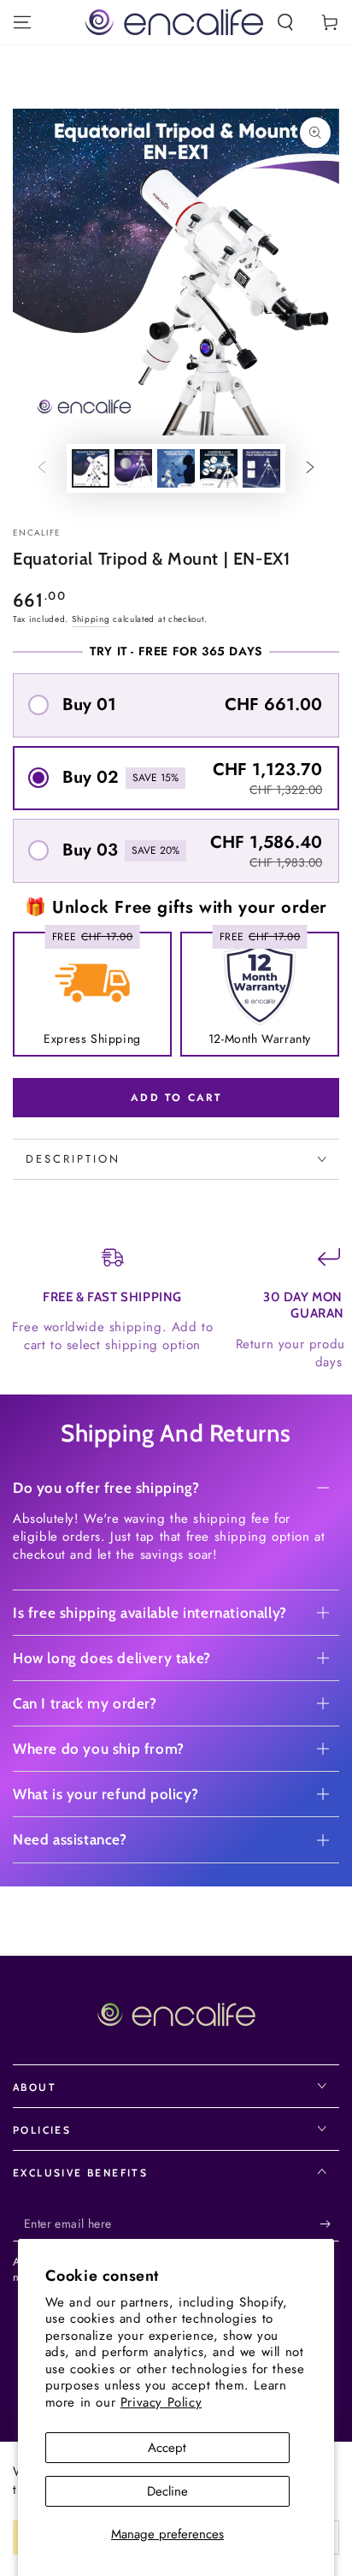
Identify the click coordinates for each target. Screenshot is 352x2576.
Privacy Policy (161, 2402)
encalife (37, 533)
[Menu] (22, 22)
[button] (285, 22)
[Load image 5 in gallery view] (261, 468)
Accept (167, 2448)
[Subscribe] (329, 2224)
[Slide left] (42, 469)
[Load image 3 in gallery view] (176, 468)
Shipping (91, 619)
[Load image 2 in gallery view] (133, 468)
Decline (167, 2491)
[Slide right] (310, 469)
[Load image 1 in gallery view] (91, 468)
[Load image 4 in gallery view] (219, 468)
